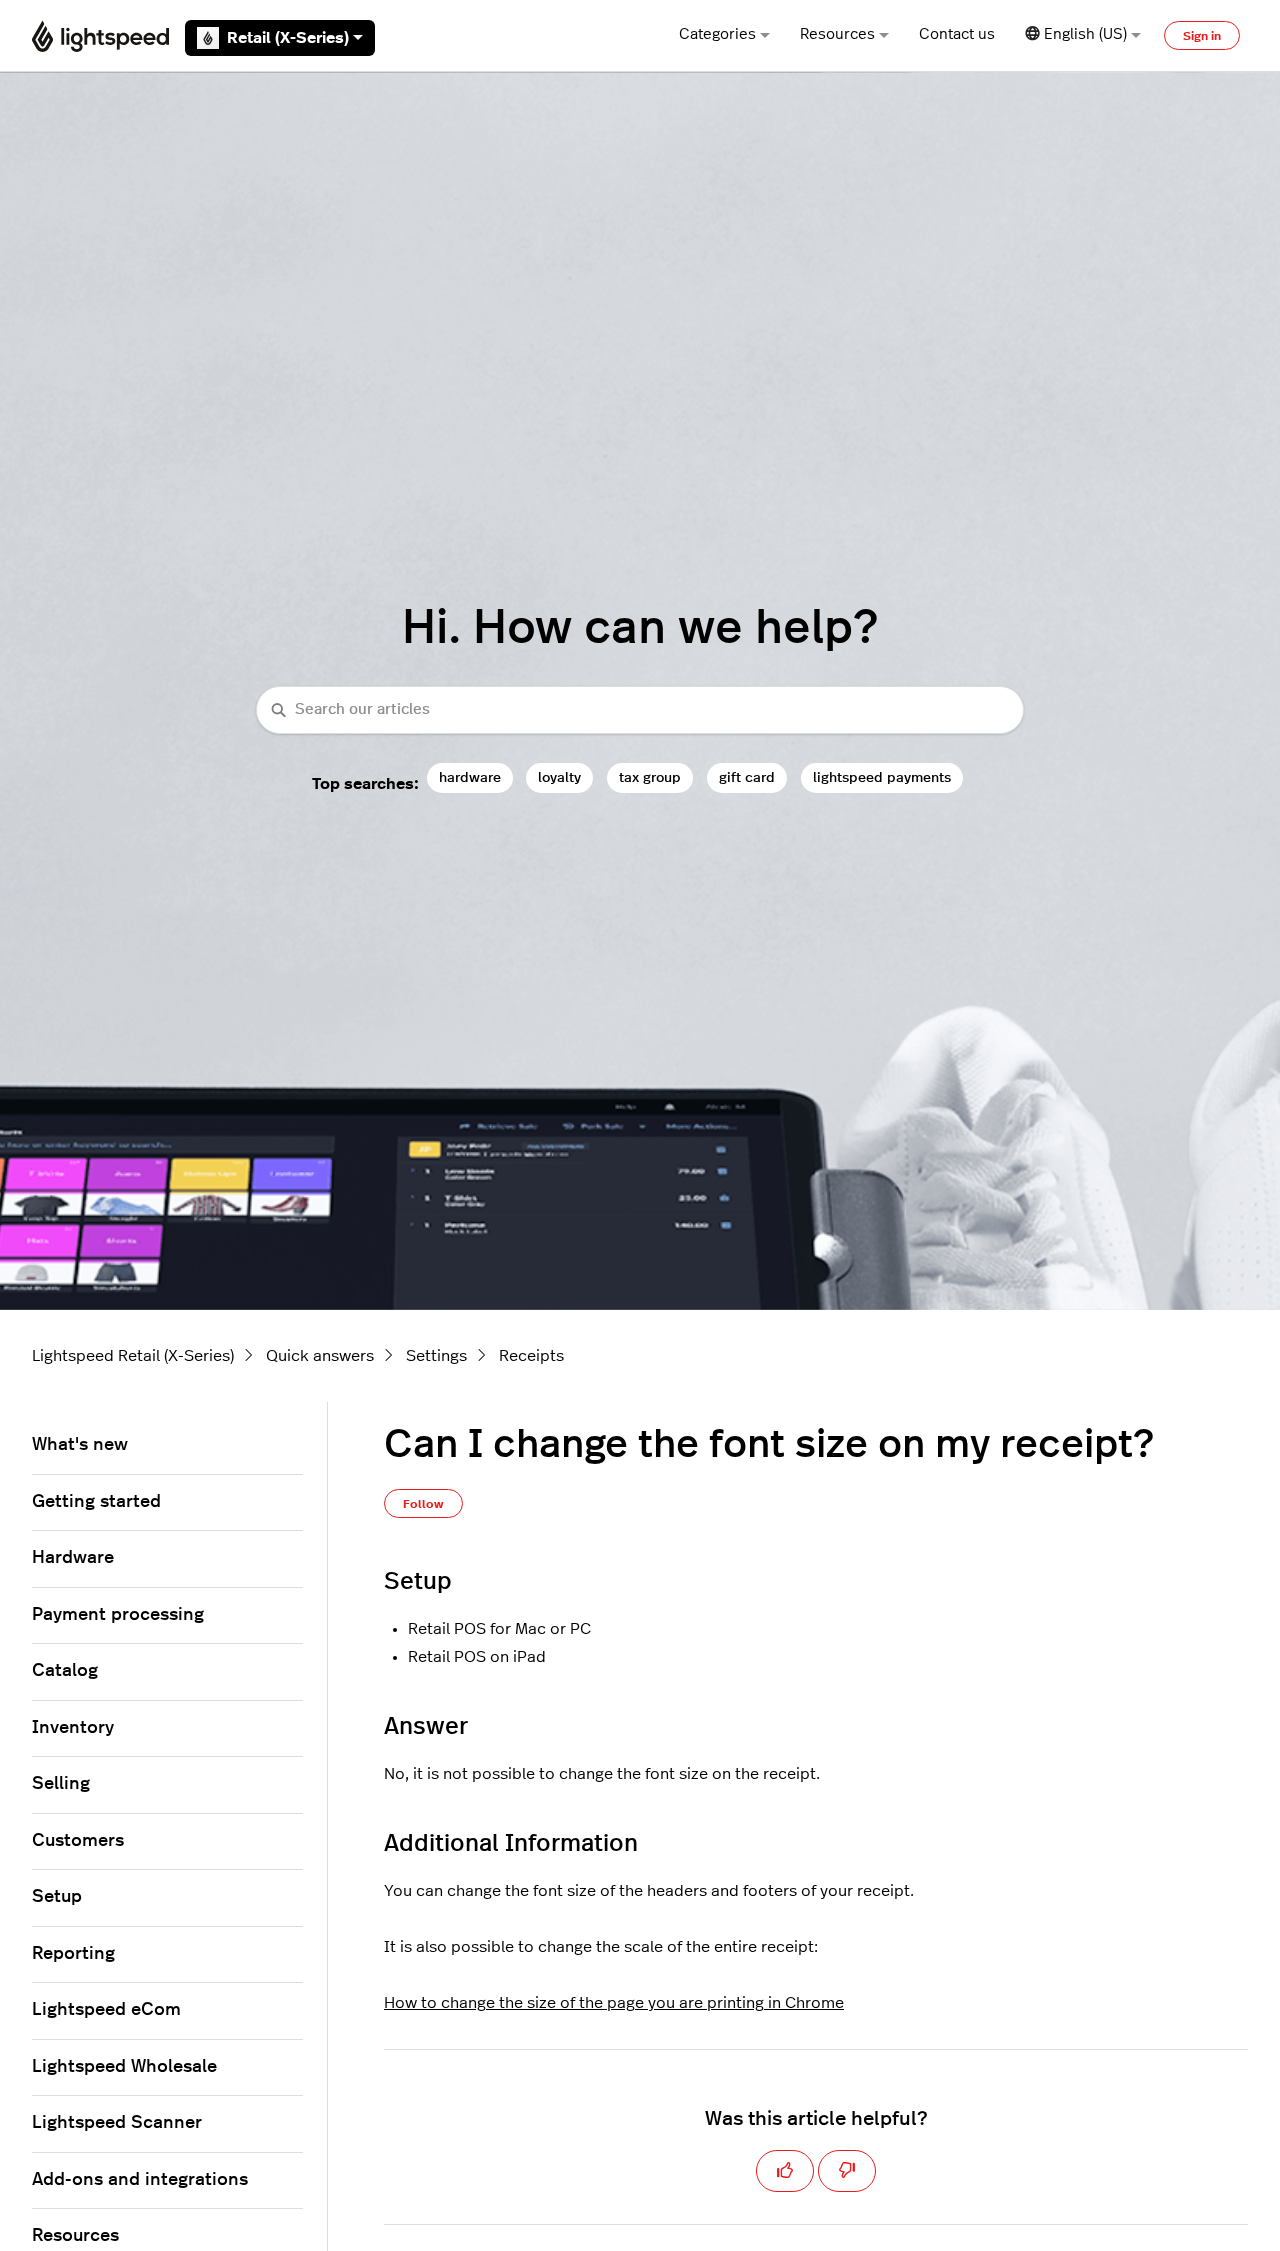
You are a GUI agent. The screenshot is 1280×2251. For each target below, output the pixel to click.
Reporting (73, 1954)
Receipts (531, 1356)
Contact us (957, 34)
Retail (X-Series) (288, 38)
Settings (436, 1356)
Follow (423, 1504)
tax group (650, 777)
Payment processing (118, 1615)
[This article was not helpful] (847, 2171)
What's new (80, 1445)
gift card (747, 777)
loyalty (559, 777)
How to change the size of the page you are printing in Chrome (614, 2003)
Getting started (96, 1502)
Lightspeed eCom (106, 2010)
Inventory (73, 1728)
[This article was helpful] (785, 2171)
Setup (57, 1897)
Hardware (73, 1558)
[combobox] (640, 710)
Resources (837, 34)
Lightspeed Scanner (117, 2123)
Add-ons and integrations (140, 2180)
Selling (61, 1784)
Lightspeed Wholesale (124, 2067)
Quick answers (320, 1356)
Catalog (65, 1671)
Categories (717, 34)
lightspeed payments (882, 777)
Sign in (1202, 36)
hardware (470, 777)
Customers (78, 1841)
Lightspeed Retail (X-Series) (133, 1356)
